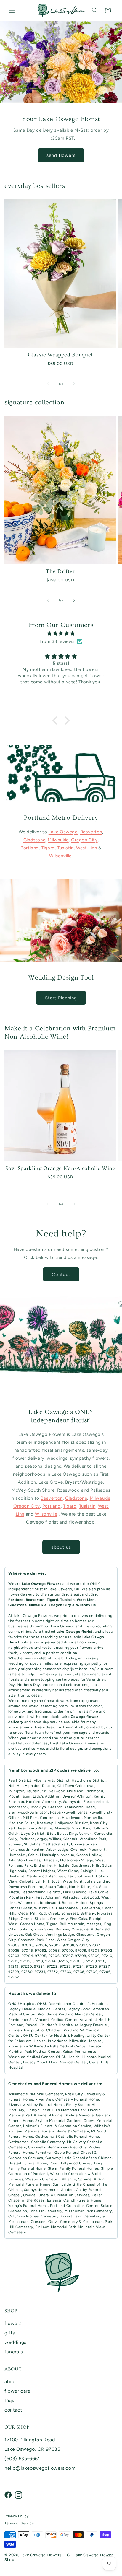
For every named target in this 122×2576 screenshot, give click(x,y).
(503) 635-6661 (22, 2459)
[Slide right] (74, 384)
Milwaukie (58, 840)
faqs (9, 2400)
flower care (17, 2391)
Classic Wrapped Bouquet (60, 355)
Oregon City (84, 840)
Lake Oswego (63, 832)
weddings (15, 2342)
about (11, 2382)
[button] (12, 10)
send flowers (61, 155)
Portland (30, 848)
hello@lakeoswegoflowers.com (40, 2468)
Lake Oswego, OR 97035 (32, 2449)
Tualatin (65, 848)
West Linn (86, 848)
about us (61, 1547)
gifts (10, 2333)
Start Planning (61, 998)
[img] (61, 633)
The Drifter (60, 571)
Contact (61, 1275)
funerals (14, 2352)
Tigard (48, 848)
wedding (16, 1663)
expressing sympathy (83, 1663)
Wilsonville (60, 856)
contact (13, 2410)
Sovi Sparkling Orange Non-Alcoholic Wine (60, 1168)
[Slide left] (48, 384)
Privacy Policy (16, 2516)
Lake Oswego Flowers (33, 1616)
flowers (13, 2323)
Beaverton (91, 832)
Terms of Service (19, 2523)
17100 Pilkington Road (30, 2440)
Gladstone (34, 840)
